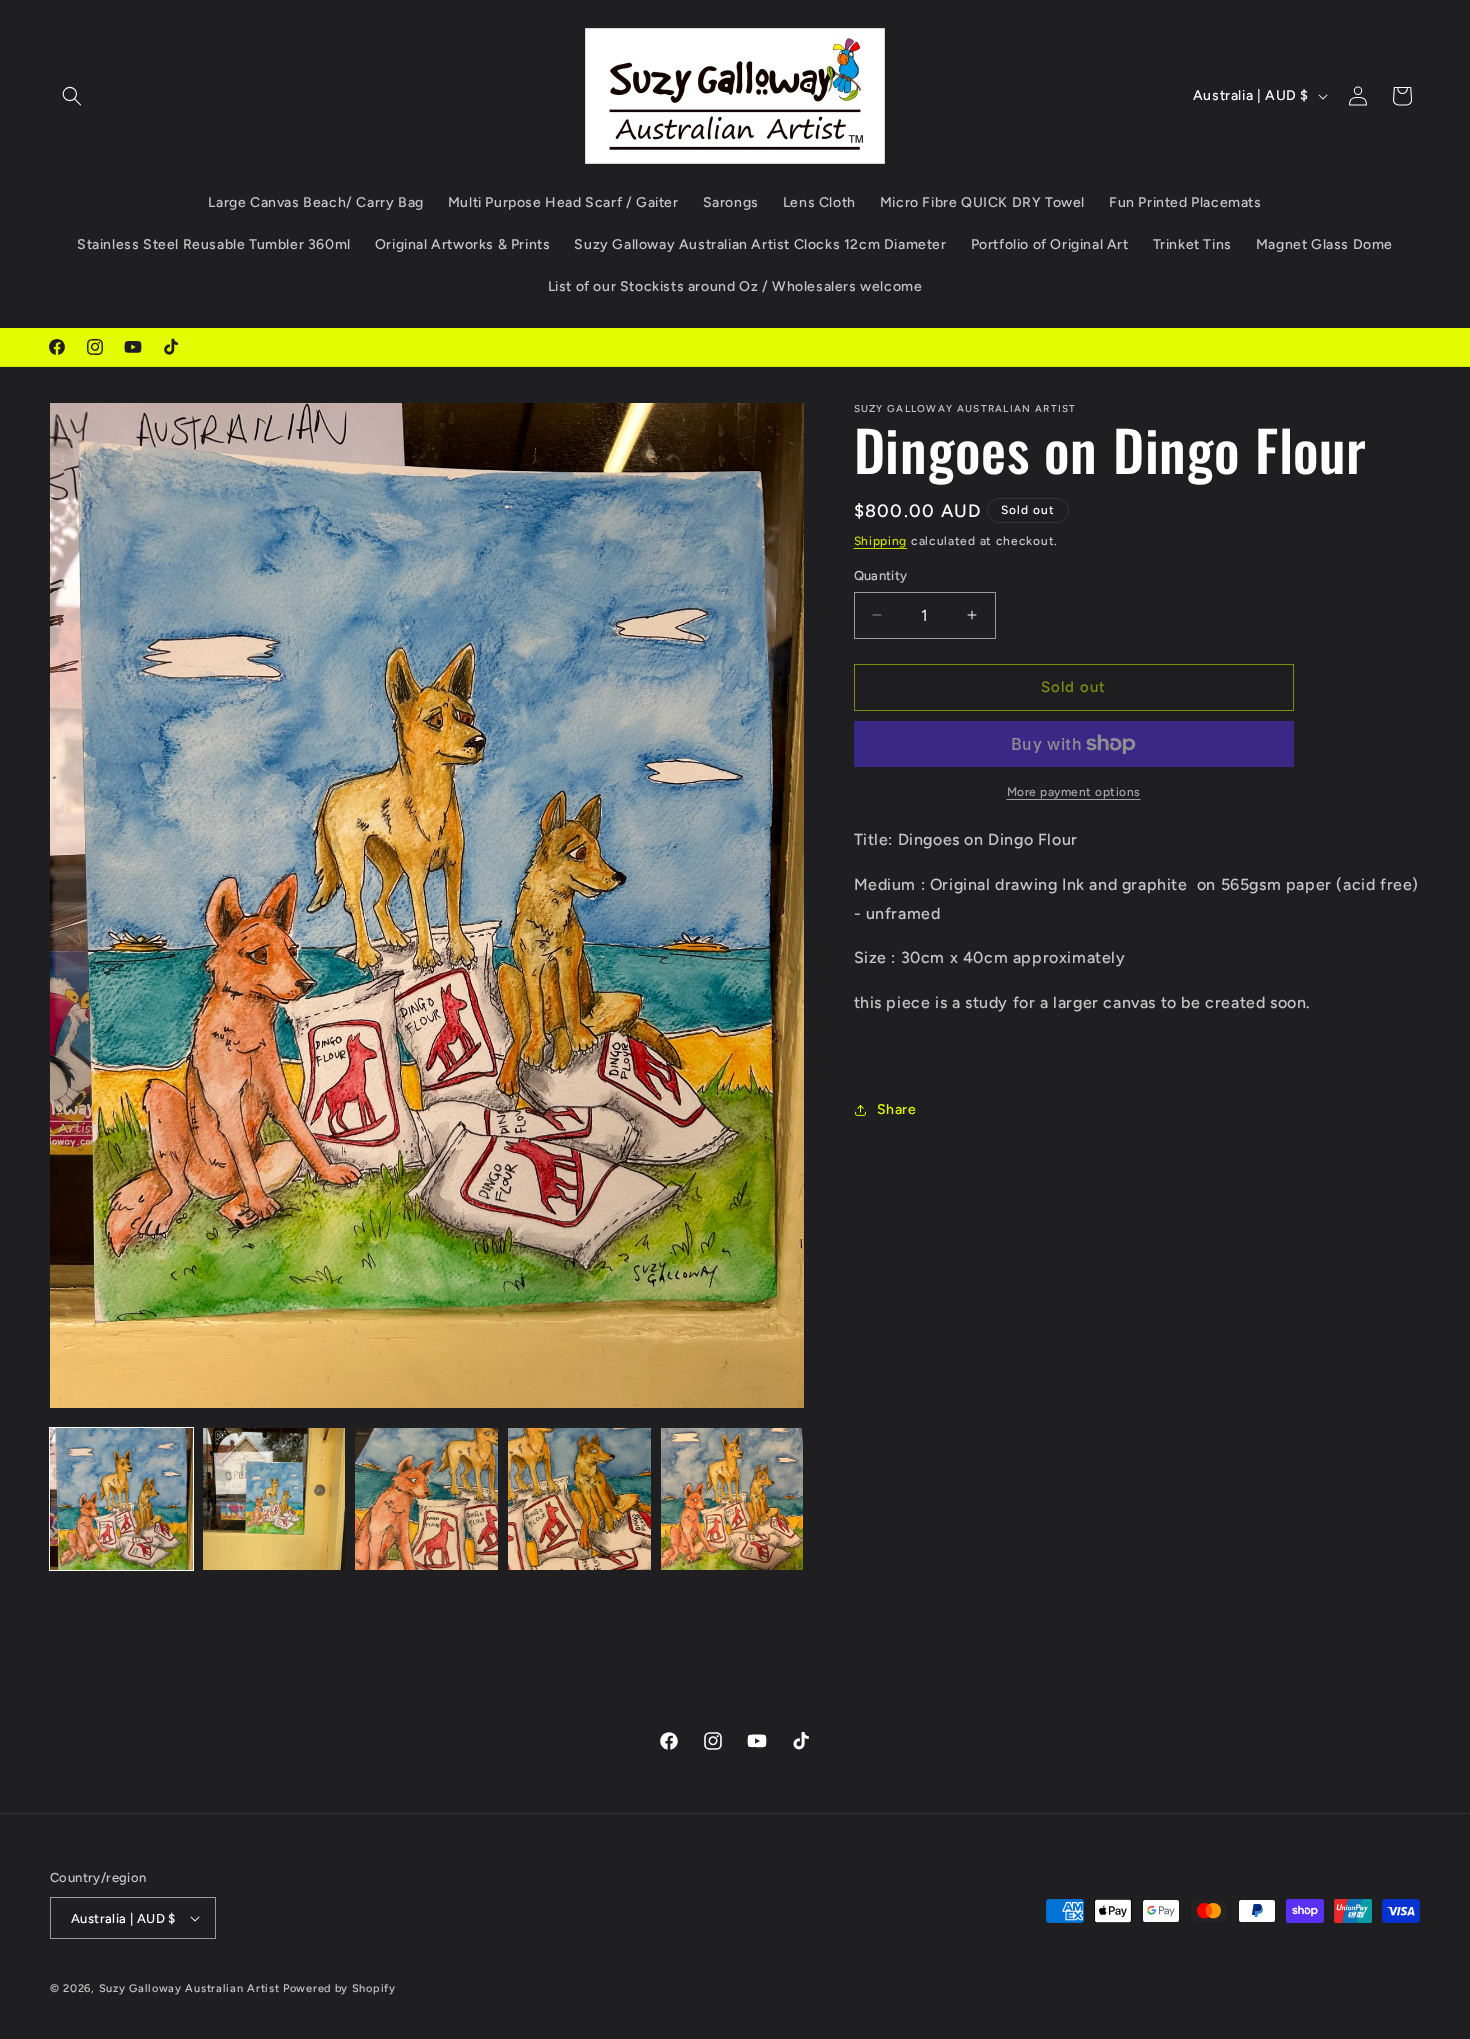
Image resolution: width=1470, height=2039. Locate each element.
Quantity (881, 575)
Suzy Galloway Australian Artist (189, 1988)
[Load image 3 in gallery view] (426, 1499)
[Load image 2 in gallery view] (274, 1499)
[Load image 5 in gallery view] (732, 1499)
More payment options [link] (1074, 792)
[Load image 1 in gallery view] (121, 1499)
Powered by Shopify (339, 1988)
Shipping (881, 541)
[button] (72, 96)
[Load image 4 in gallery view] (579, 1499)
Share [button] (897, 1109)
